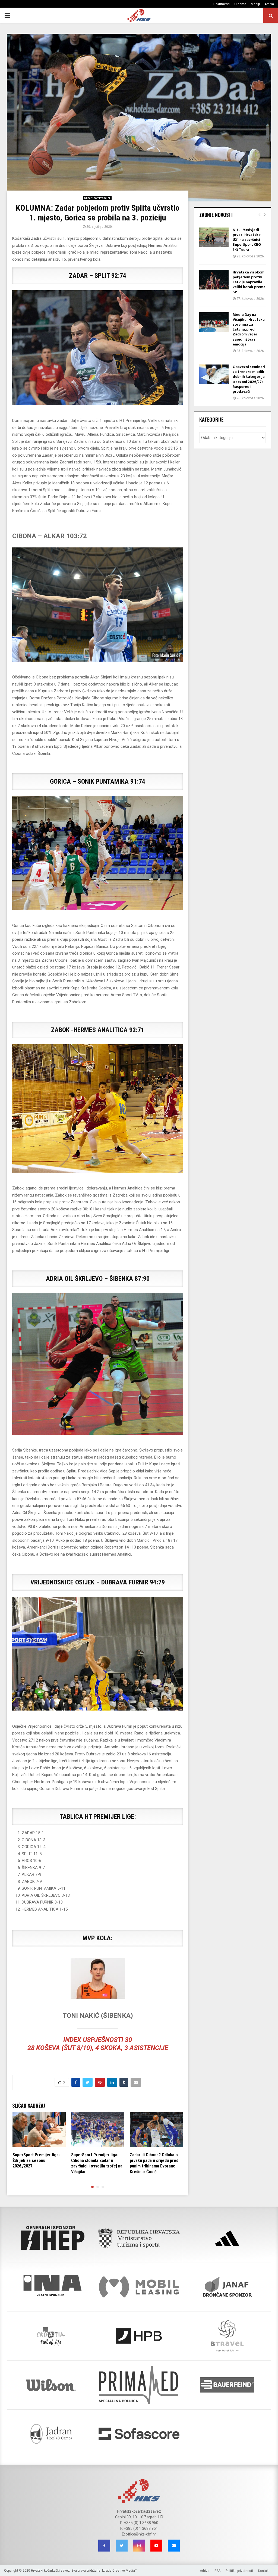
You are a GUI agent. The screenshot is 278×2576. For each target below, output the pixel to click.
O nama (240, 4)
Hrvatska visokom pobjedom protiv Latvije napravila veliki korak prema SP (249, 282)
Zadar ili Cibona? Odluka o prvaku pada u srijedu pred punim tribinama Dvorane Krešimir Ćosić (154, 2163)
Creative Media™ (125, 2571)
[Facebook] (104, 2546)
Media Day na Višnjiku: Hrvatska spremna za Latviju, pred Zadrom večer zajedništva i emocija (249, 329)
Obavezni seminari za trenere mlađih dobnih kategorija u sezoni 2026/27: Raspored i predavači (249, 379)
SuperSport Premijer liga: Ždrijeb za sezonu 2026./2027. (36, 2161)
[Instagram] (139, 2546)
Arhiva (269, 4)
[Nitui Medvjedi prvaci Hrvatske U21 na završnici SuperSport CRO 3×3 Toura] (214, 237)
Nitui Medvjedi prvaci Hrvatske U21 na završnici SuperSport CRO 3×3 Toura (247, 240)
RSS (217, 2571)
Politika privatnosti (239, 2571)
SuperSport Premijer (97, 198)
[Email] (174, 2546)
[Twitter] (122, 2546)
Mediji (255, 4)
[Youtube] (156, 2546)
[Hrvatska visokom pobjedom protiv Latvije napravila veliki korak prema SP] (214, 280)
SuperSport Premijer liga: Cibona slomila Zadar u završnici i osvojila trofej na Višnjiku (97, 2163)
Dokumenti (222, 4)
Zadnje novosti (216, 215)
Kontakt (264, 2571)
